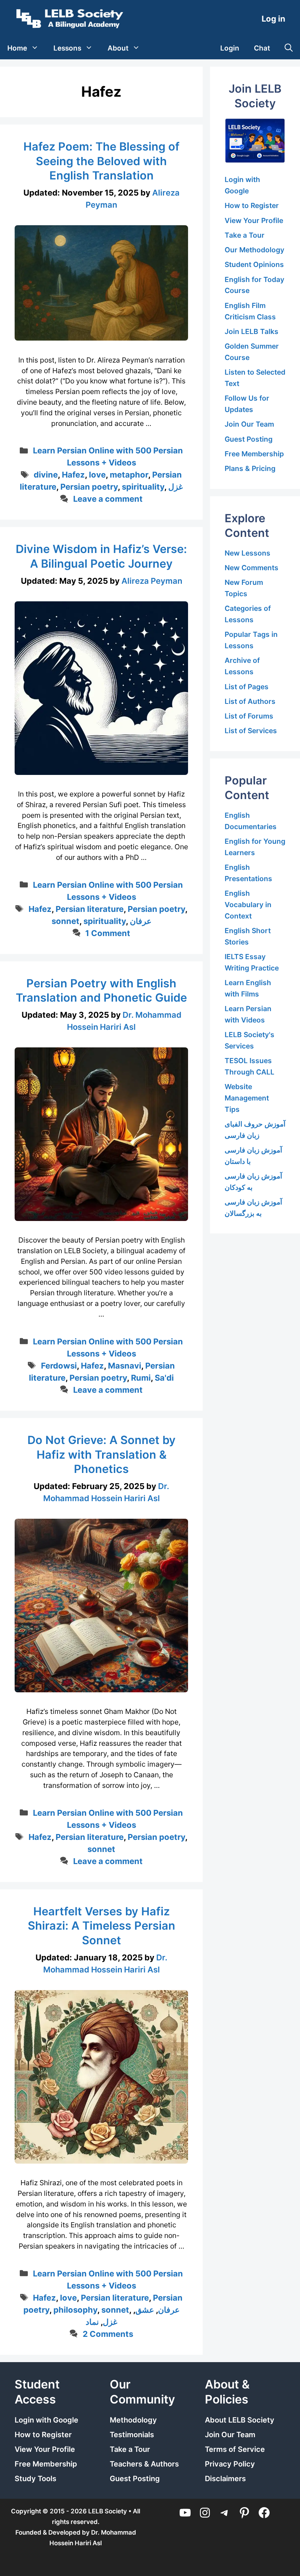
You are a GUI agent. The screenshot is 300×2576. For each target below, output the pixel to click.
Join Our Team (249, 424)
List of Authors (250, 701)
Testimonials (132, 2435)
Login (230, 48)
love (97, 475)
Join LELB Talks (252, 331)
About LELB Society (240, 2420)
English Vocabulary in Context (248, 904)
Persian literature (90, 909)
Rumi (141, 1378)
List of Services (251, 731)
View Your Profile (254, 220)
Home (17, 48)
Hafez (73, 475)
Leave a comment (108, 499)
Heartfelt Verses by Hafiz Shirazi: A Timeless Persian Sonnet (102, 1926)
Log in (273, 19)
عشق (145, 2310)
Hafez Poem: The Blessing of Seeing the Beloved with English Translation (102, 161)
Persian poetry (89, 487)
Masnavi (125, 1366)
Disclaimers (225, 2479)
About (118, 48)
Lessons (67, 48)
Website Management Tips (247, 1098)
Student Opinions (254, 264)
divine (46, 475)
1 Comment (108, 933)
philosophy (75, 2310)
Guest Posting (249, 439)
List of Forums (249, 716)
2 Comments (108, 2334)
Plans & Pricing (250, 468)
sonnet (65, 921)
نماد (92, 2322)
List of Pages (247, 687)
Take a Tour (245, 235)
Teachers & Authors (144, 2464)
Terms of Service (235, 2449)
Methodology (133, 2420)
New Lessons (247, 553)
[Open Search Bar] (289, 48)
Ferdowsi (59, 1366)
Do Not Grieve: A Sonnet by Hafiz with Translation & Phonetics (102, 1454)
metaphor (129, 475)
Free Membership (254, 454)
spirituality (143, 487)
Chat (262, 48)
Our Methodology (254, 250)
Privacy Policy (230, 2464)
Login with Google (46, 2420)
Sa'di (164, 1378)
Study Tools (35, 2479)
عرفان (141, 921)
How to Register (252, 205)
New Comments (252, 568)
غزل (176, 487)
